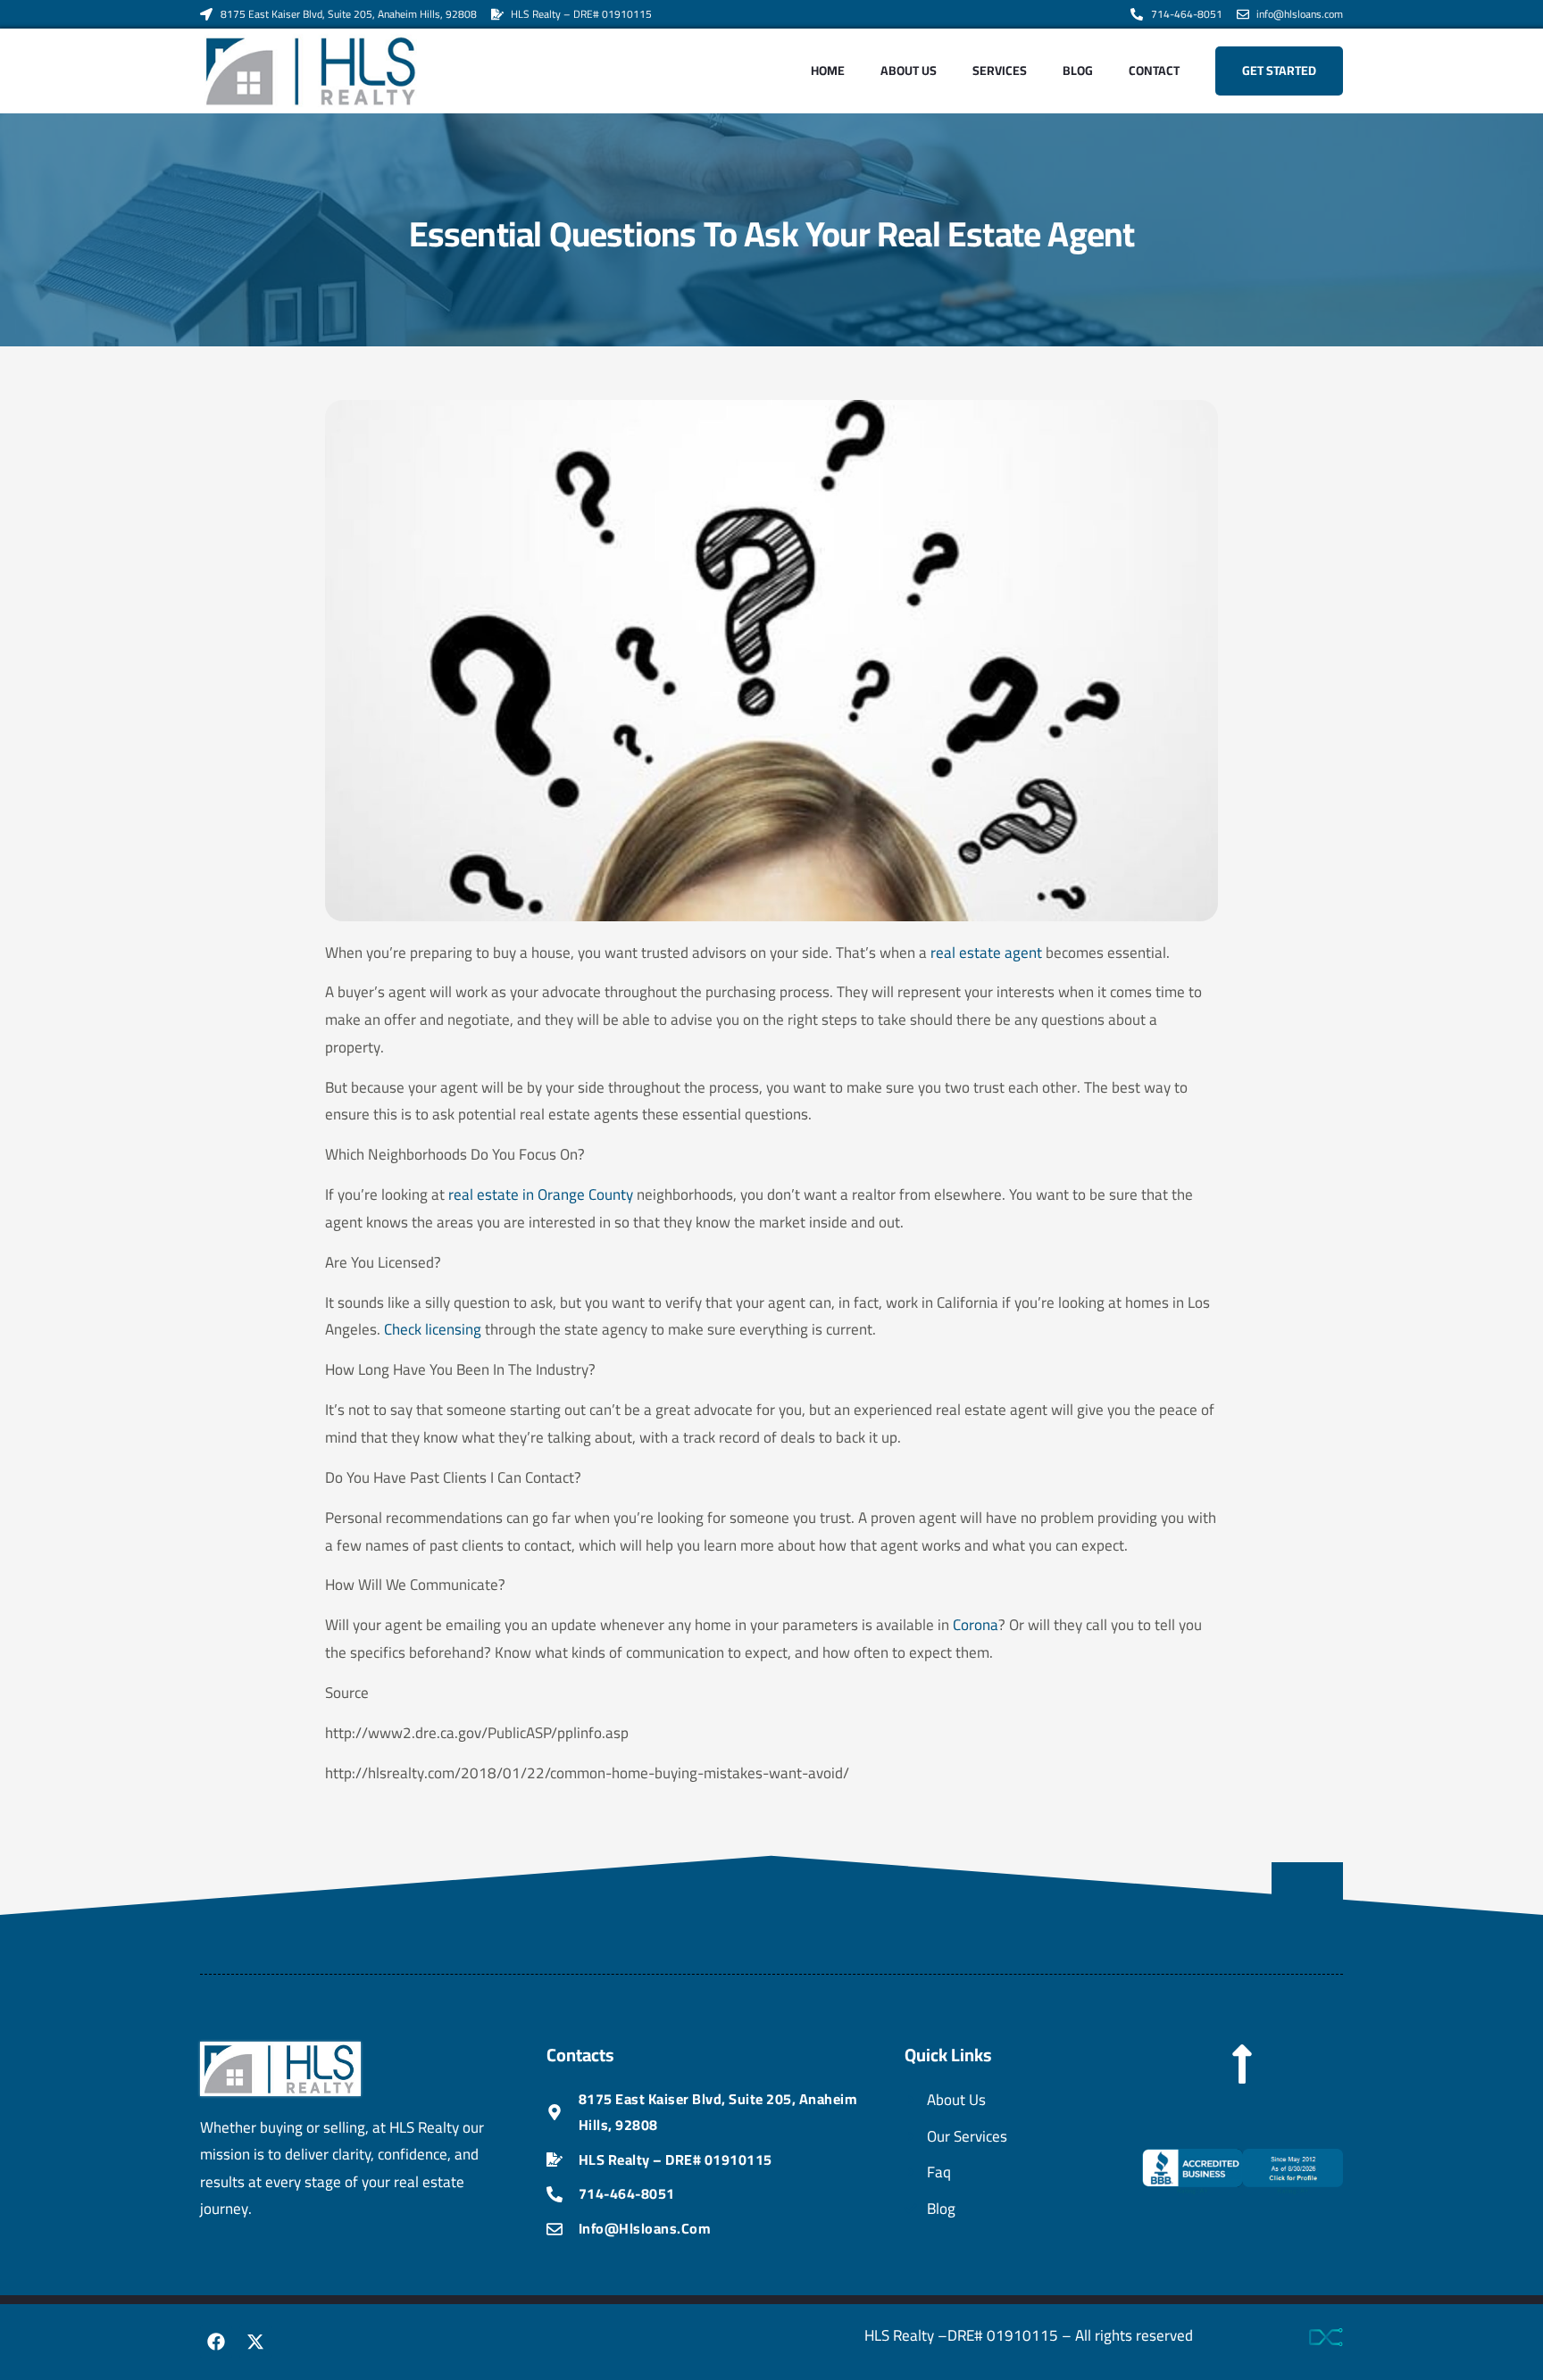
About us (909, 71)
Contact (1154, 71)
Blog (1078, 71)
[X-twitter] (255, 2342)
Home (828, 71)
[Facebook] (216, 2342)
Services (1000, 71)
